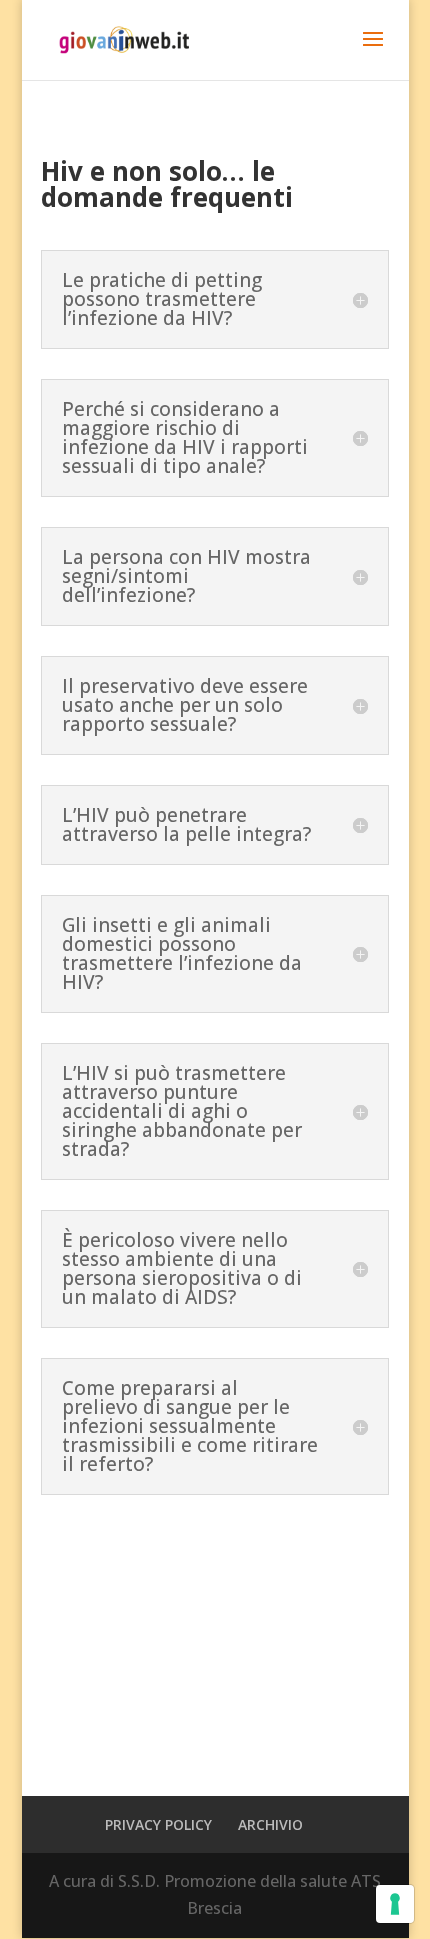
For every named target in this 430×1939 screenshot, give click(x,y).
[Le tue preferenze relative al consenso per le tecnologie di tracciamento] (395, 1904)
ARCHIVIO (270, 1824)
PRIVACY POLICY (158, 1824)
